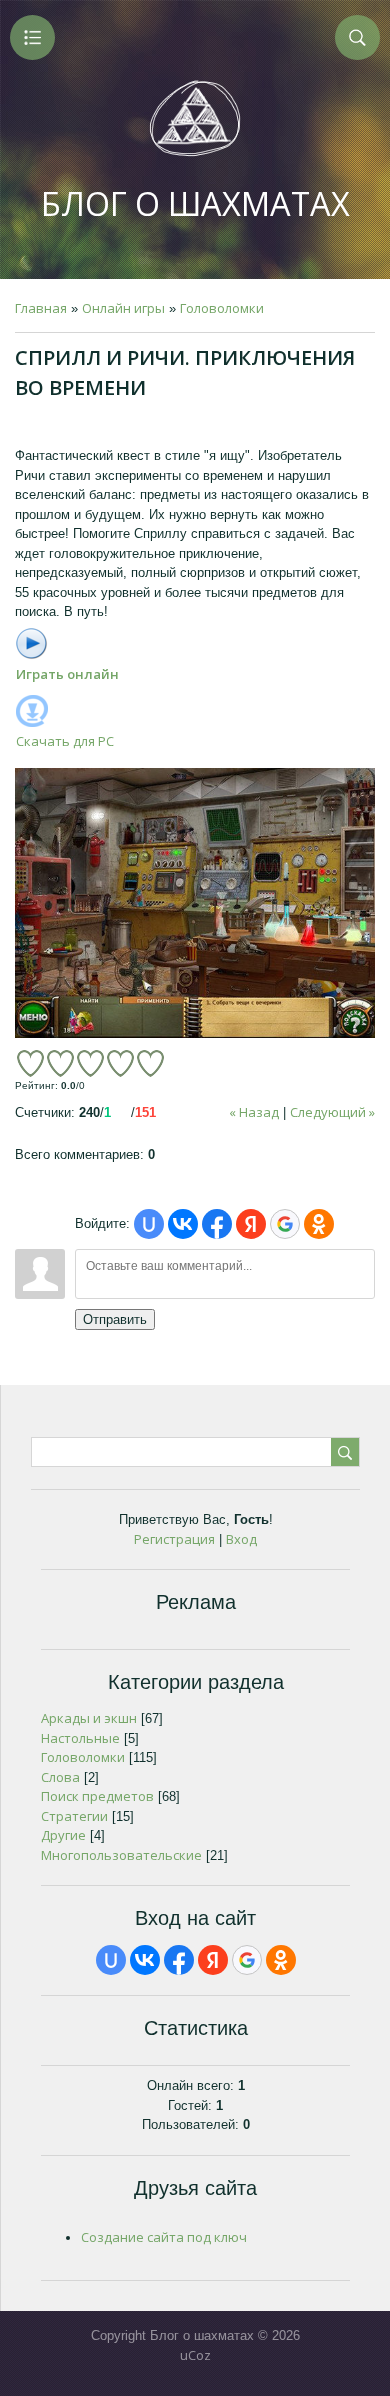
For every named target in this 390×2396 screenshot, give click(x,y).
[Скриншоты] (195, 903)
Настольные (80, 1738)
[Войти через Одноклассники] (319, 1224)
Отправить (115, 1319)
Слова (60, 1777)
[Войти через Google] (285, 1224)
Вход (241, 1539)
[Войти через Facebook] (217, 1224)
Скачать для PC (65, 741)
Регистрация (174, 1539)
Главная (41, 308)
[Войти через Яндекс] (251, 1224)
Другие (63, 1835)
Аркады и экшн (89, 1718)
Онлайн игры (123, 308)
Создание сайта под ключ (164, 2237)
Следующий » (332, 1112)
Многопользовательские (121, 1855)
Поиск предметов (97, 1796)
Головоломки (222, 308)
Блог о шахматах (195, 203)
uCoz (195, 2355)
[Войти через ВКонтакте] (183, 1224)
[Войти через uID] (149, 1224)
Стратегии (74, 1816)
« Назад (254, 1112)
